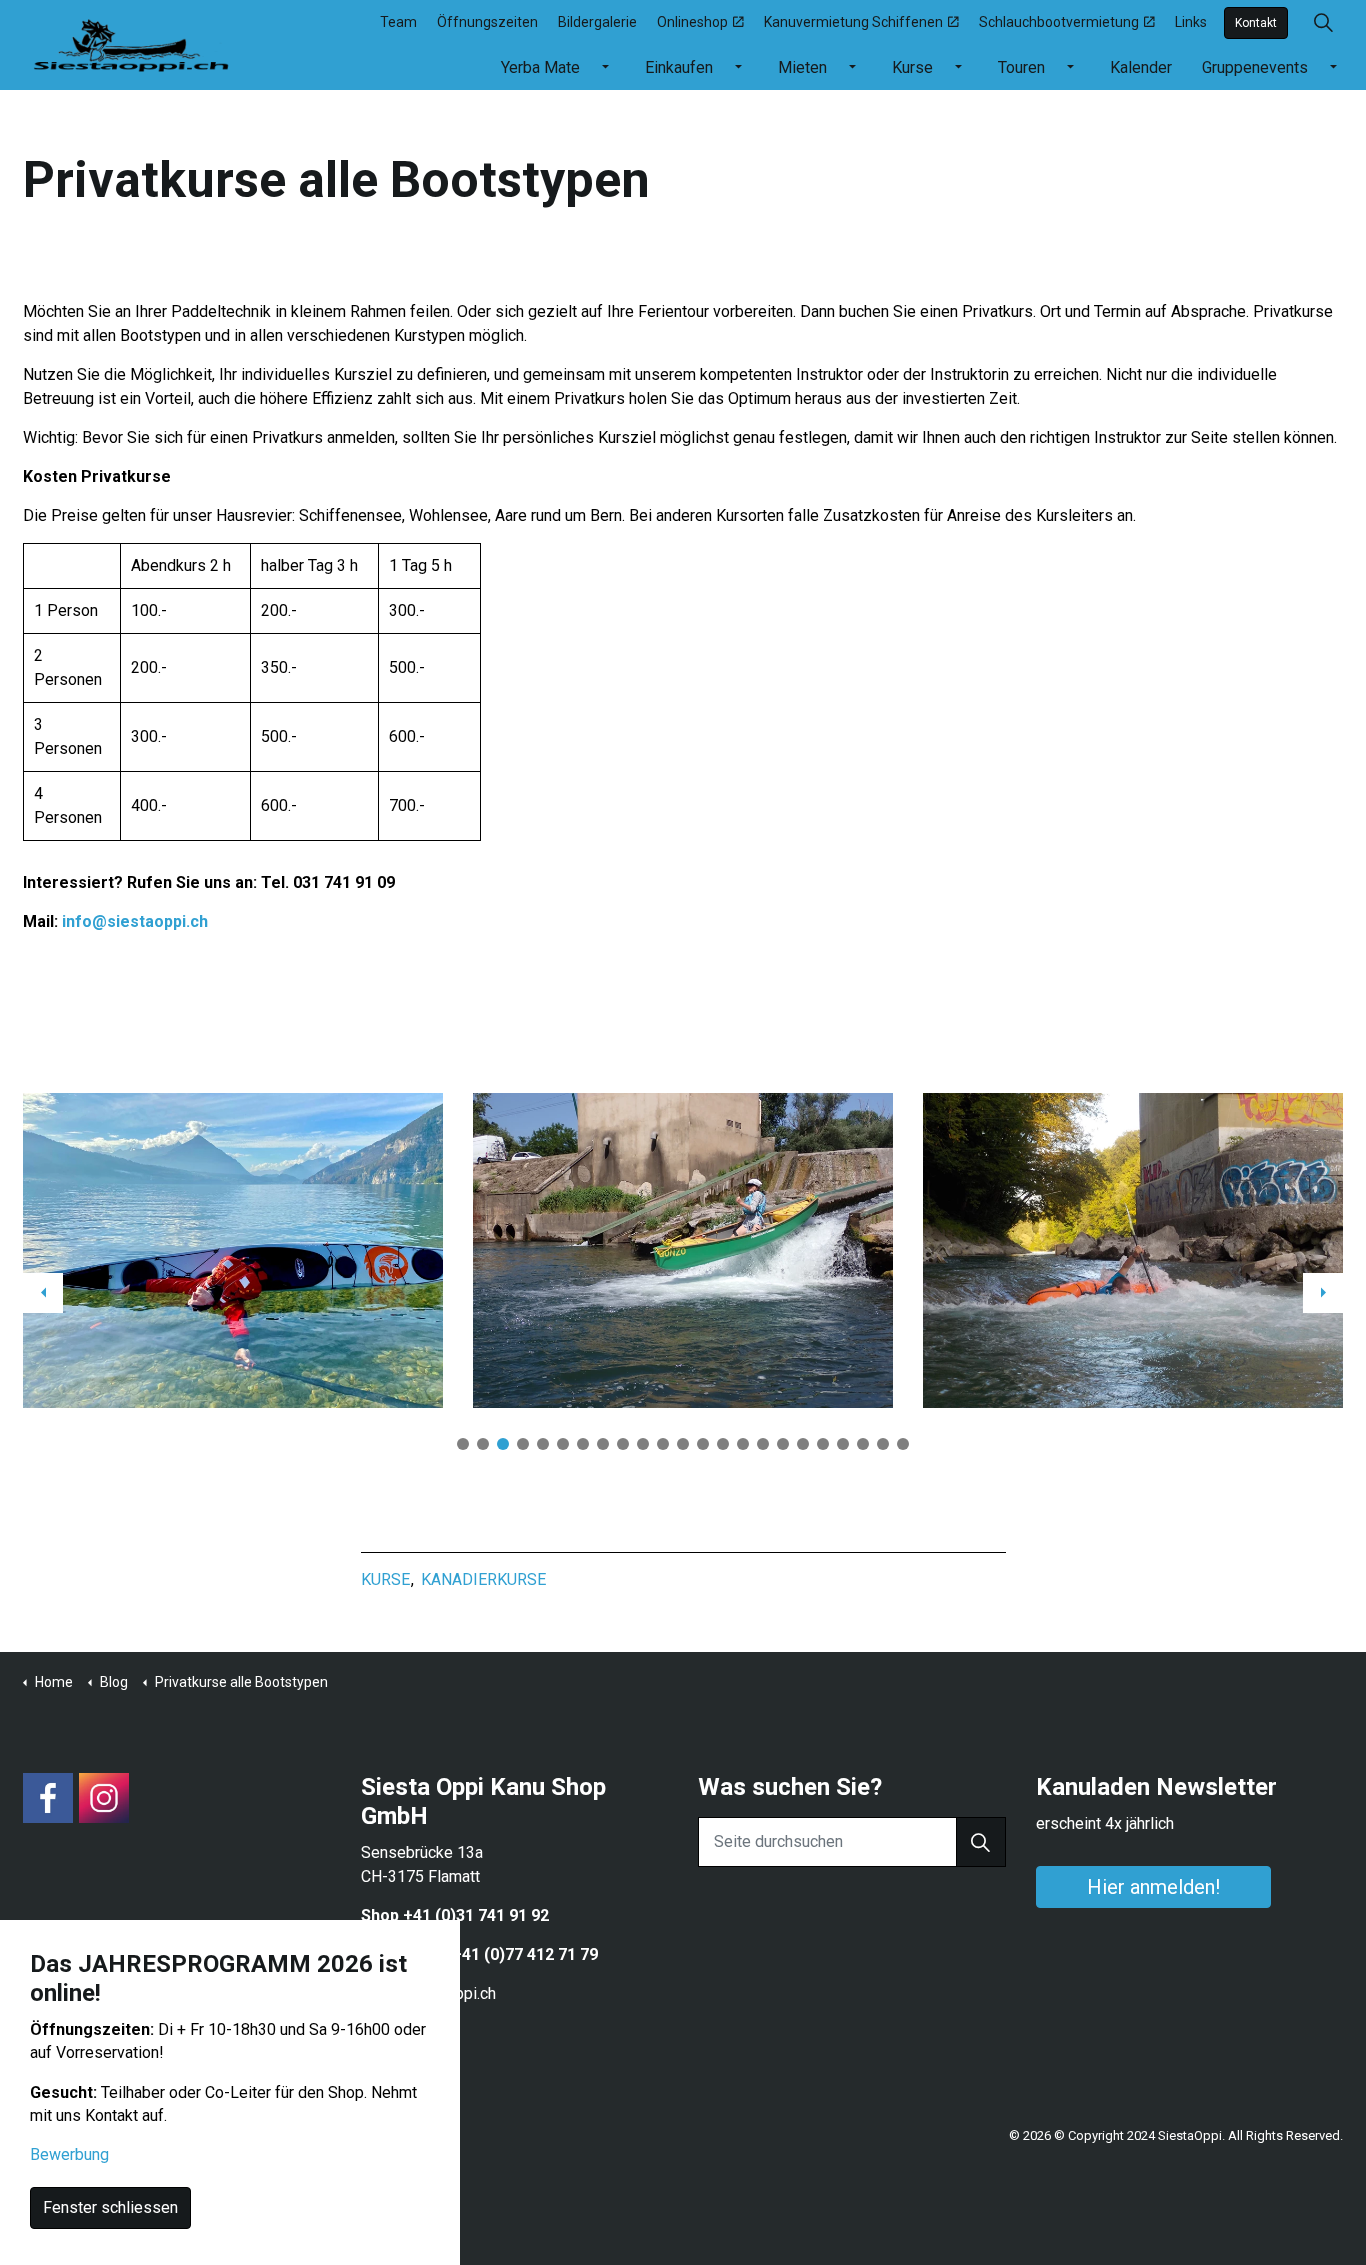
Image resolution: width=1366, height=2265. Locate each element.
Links (1191, 22)
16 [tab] (763, 1444)
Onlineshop (692, 22)
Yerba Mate (540, 67)
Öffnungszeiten (487, 22)
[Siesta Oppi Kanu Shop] (132, 42)
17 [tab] (783, 1444)
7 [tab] (583, 1444)
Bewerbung (69, 2155)
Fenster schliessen (110, 2208)
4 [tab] (523, 1444)
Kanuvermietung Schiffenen (853, 22)
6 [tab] (563, 1444)
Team (398, 22)
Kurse (912, 67)
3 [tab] (503, 1444)
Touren (1021, 67)
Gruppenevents (1255, 67)
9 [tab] (623, 1444)
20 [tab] (843, 1444)
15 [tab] (743, 1444)
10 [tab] (643, 1444)
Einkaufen (679, 67)
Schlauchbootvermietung (1059, 22)
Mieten (802, 67)
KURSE (385, 1579)
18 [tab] (803, 1444)
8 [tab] (603, 1444)
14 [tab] (723, 1444)
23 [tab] (903, 1444)
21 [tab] (863, 1444)
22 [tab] (883, 1444)
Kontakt (1256, 23)
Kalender (1141, 67)
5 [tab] (543, 1444)
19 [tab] (823, 1444)
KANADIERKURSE (483, 1579)
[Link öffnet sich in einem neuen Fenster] (48, 1798)
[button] (981, 1842)
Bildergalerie (597, 22)
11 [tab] (663, 1444)
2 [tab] (483, 1444)
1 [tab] (463, 1444)
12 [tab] (683, 1444)
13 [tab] (703, 1444)
